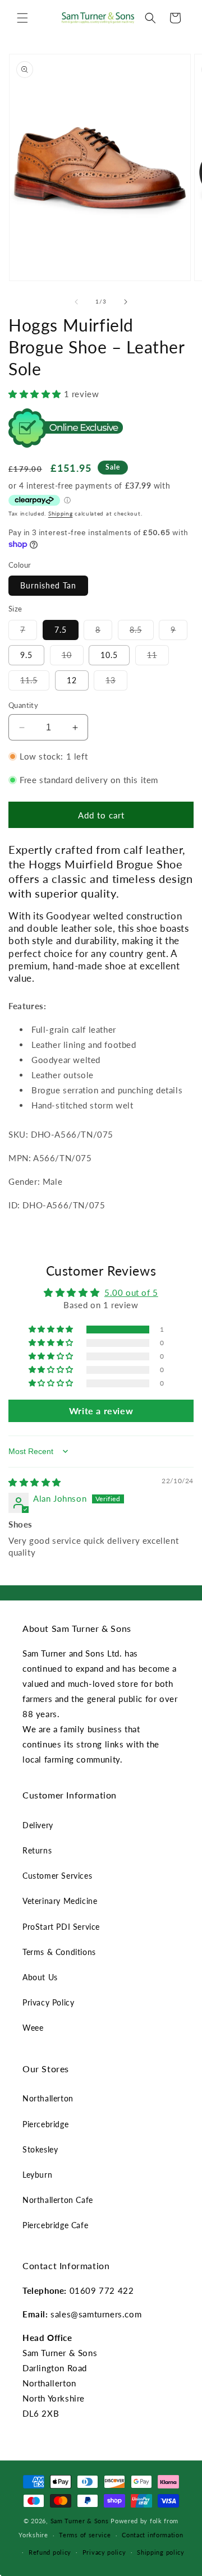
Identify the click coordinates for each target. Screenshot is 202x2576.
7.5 (61, 630)
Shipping (61, 513)
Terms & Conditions (59, 1952)
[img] (35, 1482)
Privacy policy (104, 2552)
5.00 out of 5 (131, 1292)
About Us (40, 1977)
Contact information (152, 2535)
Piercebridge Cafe (55, 2225)
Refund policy (50, 2552)
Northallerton (48, 2098)
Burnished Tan (48, 585)
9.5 (26, 655)
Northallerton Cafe (58, 2200)
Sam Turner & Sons (80, 2521)
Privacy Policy (48, 2002)
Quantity (23, 705)
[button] (22, 18)
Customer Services (57, 1876)
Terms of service (85, 2535)
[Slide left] (76, 302)
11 (158, 657)
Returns (37, 1850)
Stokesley (40, 2149)
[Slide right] (126, 302)
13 (116, 683)
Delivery (38, 1825)
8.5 (142, 632)
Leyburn (37, 2175)
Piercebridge (45, 2124)
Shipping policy (161, 2552)
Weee (33, 2028)
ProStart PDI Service (61, 1927)
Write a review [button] (101, 1411)
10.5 (109, 655)
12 (72, 680)
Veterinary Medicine (60, 1901)
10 (73, 657)
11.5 (35, 683)
